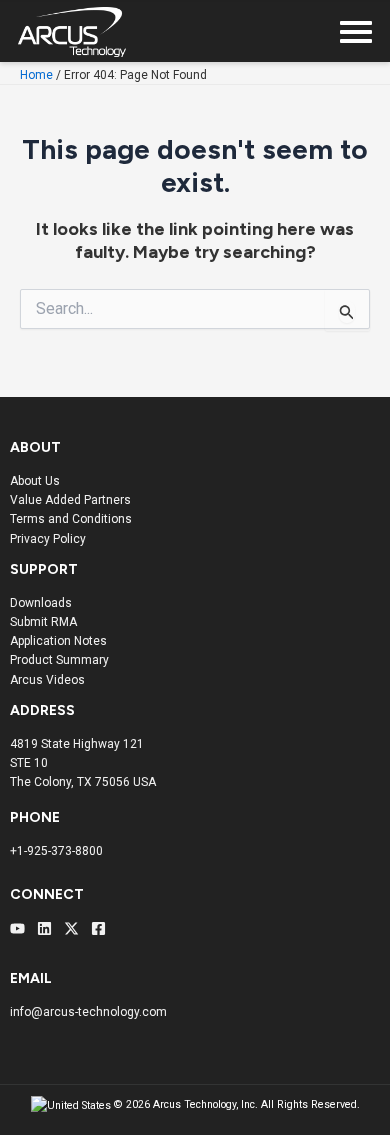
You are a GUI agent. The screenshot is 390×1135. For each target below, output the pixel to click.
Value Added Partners (70, 500)
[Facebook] (98, 928)
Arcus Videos (47, 680)
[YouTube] (17, 928)
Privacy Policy (48, 539)
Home (36, 75)
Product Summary (59, 660)
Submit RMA (43, 622)
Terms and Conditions (71, 519)
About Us (35, 481)
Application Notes (58, 641)
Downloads (41, 603)
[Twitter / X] (71, 928)
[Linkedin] (44, 928)
